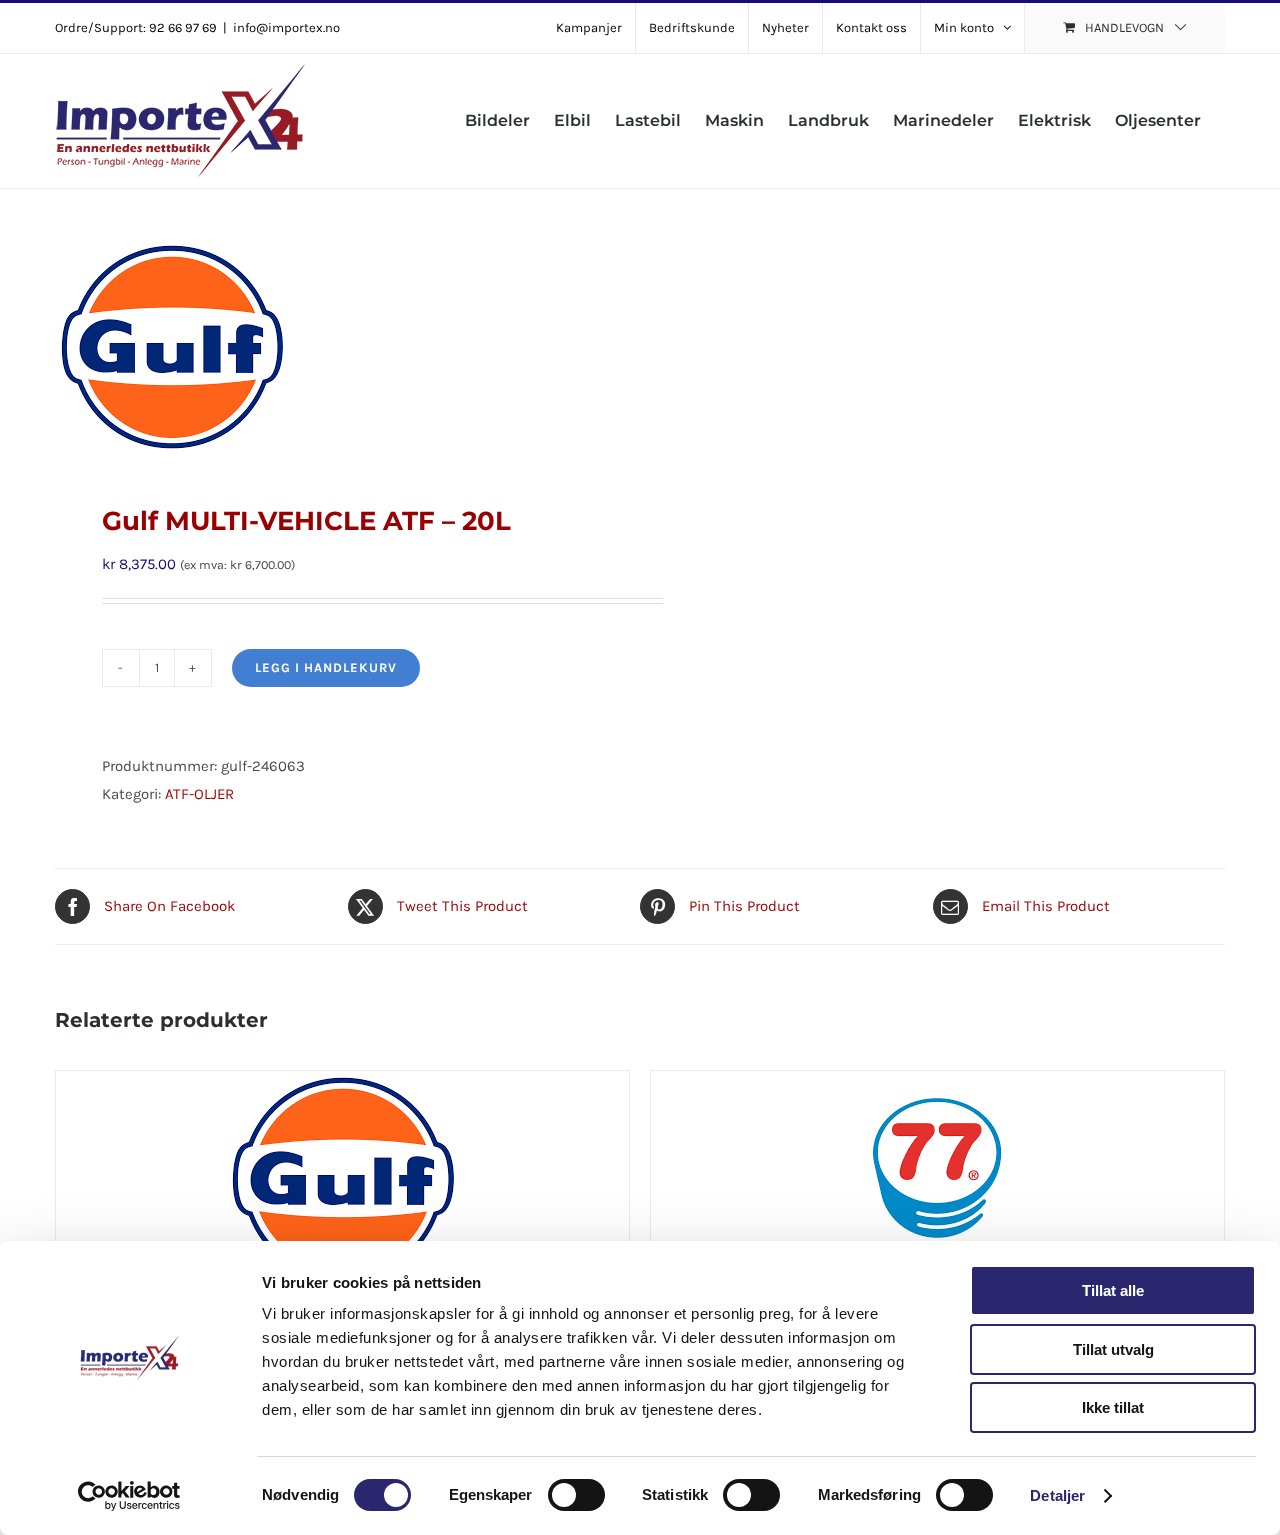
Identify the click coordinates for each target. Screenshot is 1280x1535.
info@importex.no (286, 27)
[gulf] (336, 346)
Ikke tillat (1113, 1407)
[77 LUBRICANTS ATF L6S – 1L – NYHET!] (937, 1196)
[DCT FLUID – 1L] (342, 1196)
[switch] (576, 1495)
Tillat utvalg (1113, 1349)
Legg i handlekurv (326, 667)
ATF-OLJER (199, 794)
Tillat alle (1113, 1290)
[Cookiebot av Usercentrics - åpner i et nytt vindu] (129, 1496)
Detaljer (1057, 1495)
